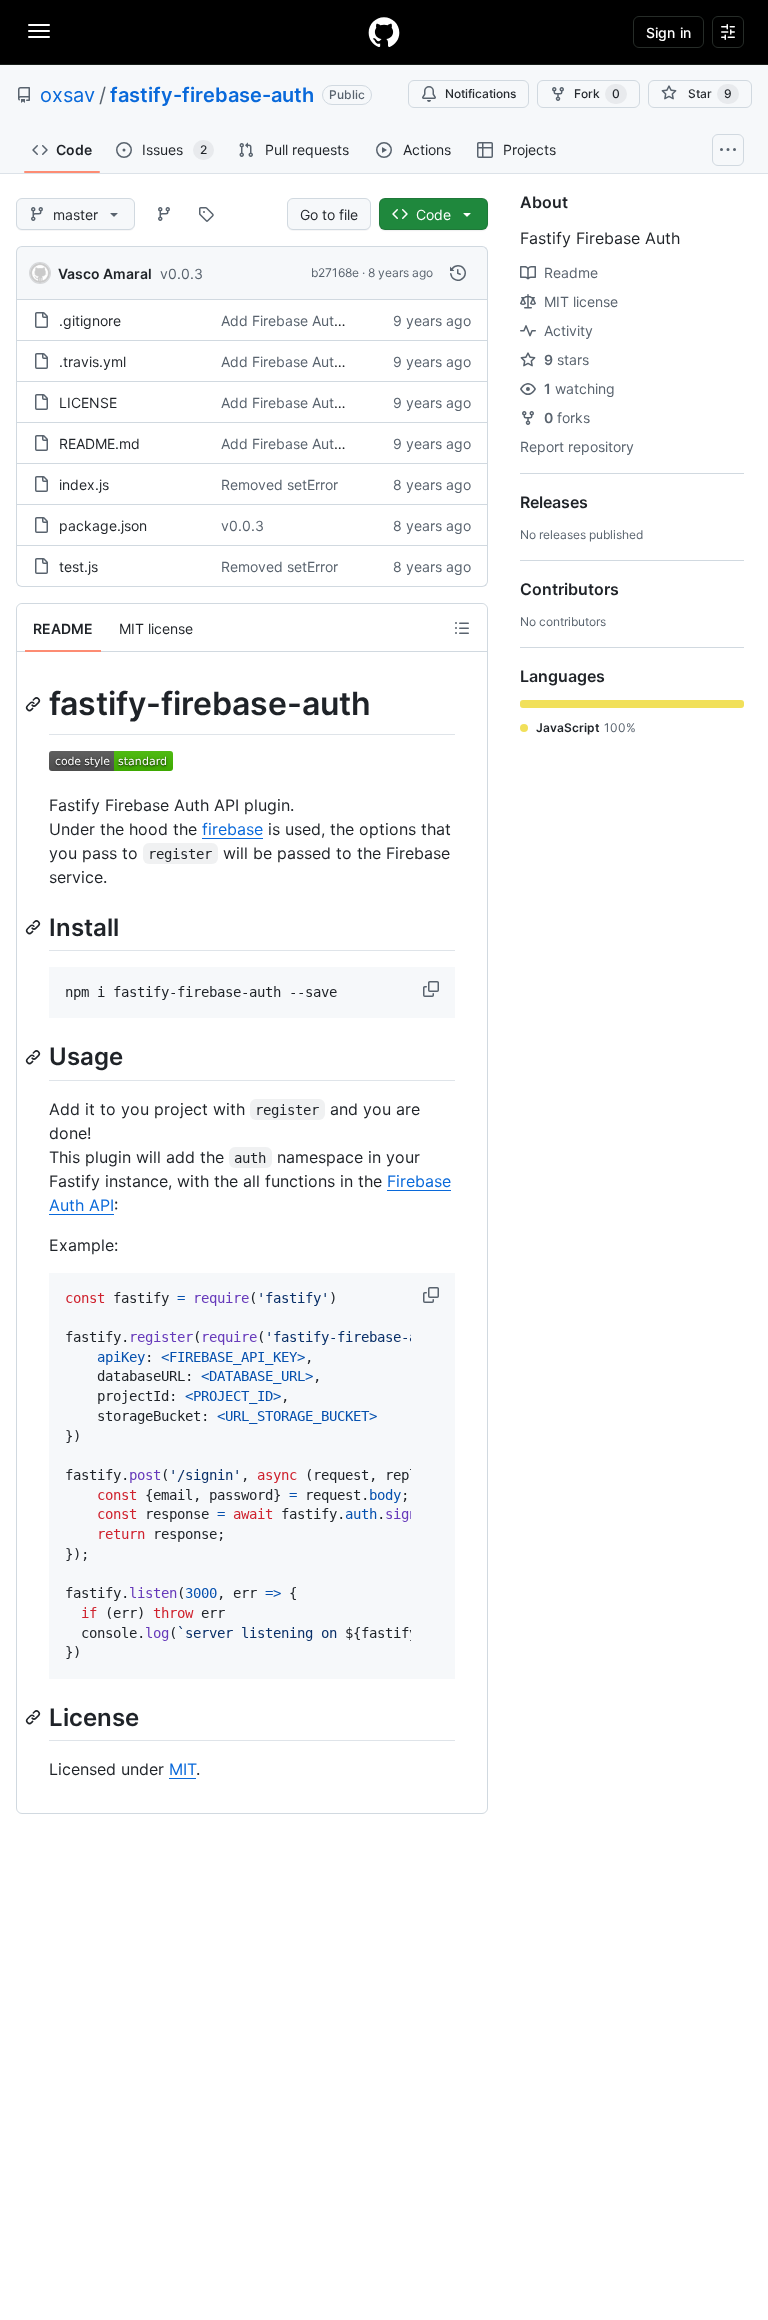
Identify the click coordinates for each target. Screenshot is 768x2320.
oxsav (67, 95)
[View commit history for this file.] (458, 273)
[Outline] (462, 628)
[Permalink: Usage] (35, 1057)
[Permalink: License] (35, 1717)
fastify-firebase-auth (212, 95)
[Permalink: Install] (35, 927)
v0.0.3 (181, 273)
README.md (99, 443)
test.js (78, 566)
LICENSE (88, 402)
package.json (103, 525)
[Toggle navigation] (39, 31)
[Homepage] (384, 32)
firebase (232, 829)
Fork (597, 93)
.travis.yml (92, 361)
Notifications (480, 93)
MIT (182, 1769)
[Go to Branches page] (164, 214)
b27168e (335, 272)
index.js (84, 484)
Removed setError (279, 484)
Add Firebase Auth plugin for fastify (337, 320)
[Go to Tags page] (206, 214)
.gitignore (90, 320)
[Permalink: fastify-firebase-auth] (35, 704)
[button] (433, 989)
